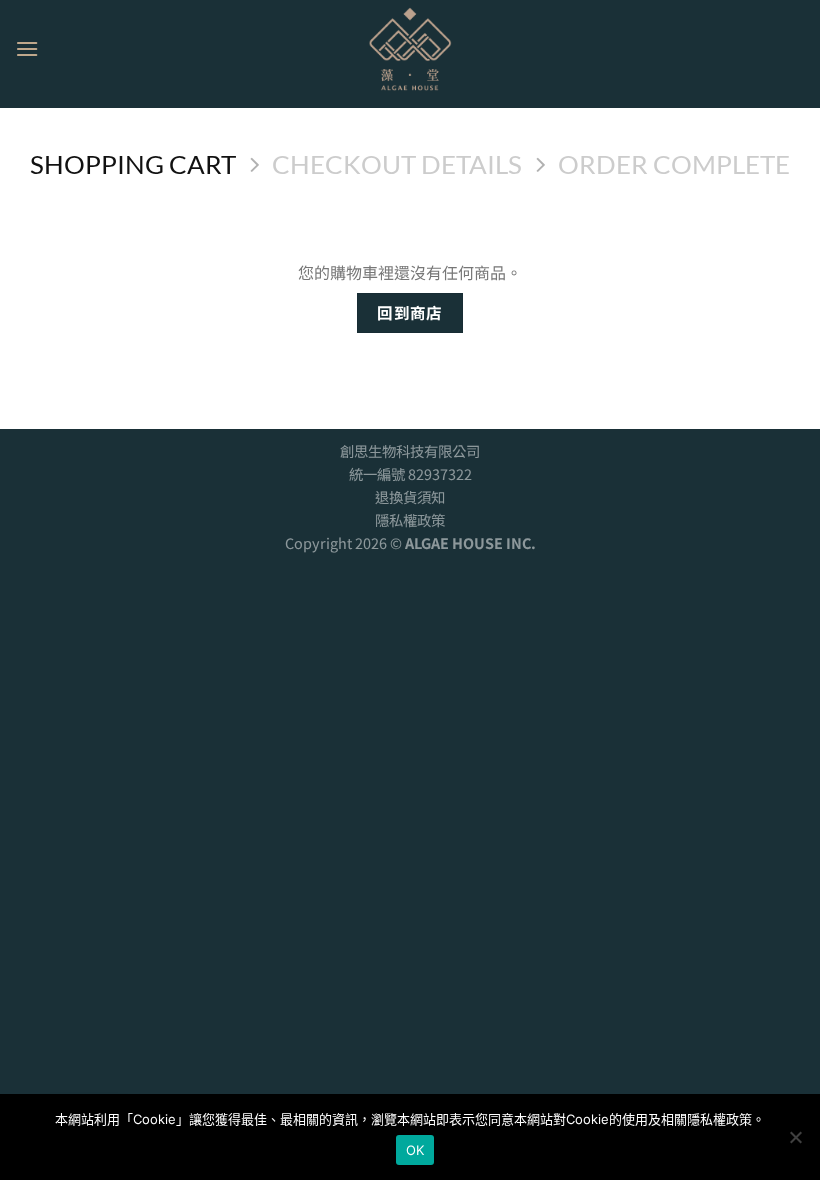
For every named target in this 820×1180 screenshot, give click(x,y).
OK (415, 1150)
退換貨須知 (410, 496)
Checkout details (397, 164)
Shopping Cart (133, 164)
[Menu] (27, 48)
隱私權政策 (410, 519)
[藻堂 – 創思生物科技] (410, 49)
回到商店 (410, 312)
